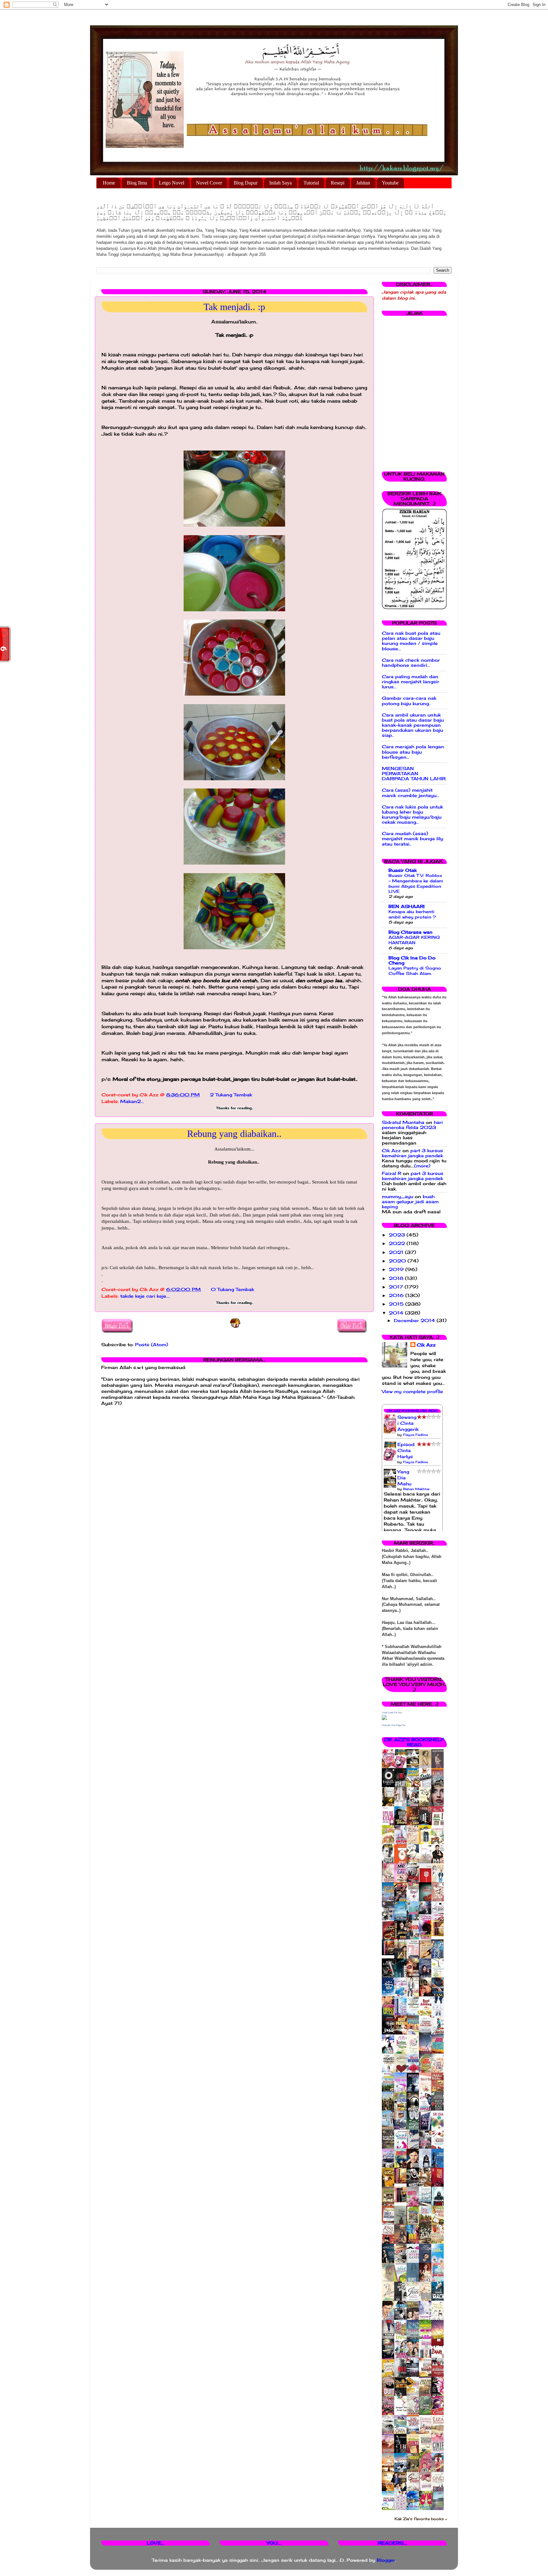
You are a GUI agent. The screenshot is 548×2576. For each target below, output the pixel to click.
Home (109, 183)
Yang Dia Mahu (404, 1478)
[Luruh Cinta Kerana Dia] (402, 2182)
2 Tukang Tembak (231, 1095)
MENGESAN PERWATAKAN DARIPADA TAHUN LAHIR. (414, 774)
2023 (398, 1235)
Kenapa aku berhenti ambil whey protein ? (412, 914)
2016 (397, 1295)
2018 (397, 1278)
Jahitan (363, 183)
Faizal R (391, 1173)
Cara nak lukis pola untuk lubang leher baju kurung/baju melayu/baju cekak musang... (412, 815)
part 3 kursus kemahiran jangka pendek (412, 1153)
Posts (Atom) (152, 1345)
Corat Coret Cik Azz (392, 1713)
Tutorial (311, 183)
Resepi (338, 183)
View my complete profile (412, 1392)
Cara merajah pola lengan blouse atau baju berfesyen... (413, 752)
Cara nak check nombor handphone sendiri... (411, 663)
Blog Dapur (246, 183)
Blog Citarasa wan (411, 932)
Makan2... (132, 1101)
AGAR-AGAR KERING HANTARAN (414, 940)
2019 (397, 1269)
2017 (397, 1287)
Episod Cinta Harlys (406, 1450)
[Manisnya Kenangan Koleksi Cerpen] (439, 1935)
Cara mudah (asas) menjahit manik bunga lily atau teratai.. (412, 839)
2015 (397, 1304)
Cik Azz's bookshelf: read (414, 1742)
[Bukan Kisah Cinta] (402, 2201)
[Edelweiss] (390, 1954)
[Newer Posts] (117, 1327)
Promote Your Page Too (394, 1725)
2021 (397, 1252)
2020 (398, 1261)
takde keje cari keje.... (145, 1296)
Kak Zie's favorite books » (421, 2519)
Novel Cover (209, 183)
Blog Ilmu (137, 183)
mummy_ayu (398, 1197)
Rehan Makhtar (416, 1489)
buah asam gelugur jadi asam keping (410, 1202)
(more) (422, 1166)
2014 (397, 1313)
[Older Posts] (352, 1327)
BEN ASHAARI (407, 906)
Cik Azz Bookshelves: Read (412, 1411)
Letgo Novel (172, 183)
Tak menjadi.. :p (234, 307)
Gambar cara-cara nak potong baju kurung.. (409, 701)
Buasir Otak (403, 870)
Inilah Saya (281, 183)
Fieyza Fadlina (415, 1435)
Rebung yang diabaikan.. (234, 1134)
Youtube (390, 183)
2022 (398, 1243)
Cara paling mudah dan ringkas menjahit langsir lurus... (411, 682)
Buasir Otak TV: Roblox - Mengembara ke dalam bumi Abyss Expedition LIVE (416, 883)
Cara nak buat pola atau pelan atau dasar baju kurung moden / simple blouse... (411, 641)
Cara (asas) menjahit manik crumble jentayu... (411, 793)
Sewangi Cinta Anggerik (408, 1423)
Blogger (386, 2560)
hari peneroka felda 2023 (412, 1125)
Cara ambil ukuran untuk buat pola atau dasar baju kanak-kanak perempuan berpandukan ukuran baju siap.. (413, 725)
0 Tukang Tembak (232, 1289)
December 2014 (415, 1320)
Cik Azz (391, 1151)
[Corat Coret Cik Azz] (384, 1718)
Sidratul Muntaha (403, 1122)
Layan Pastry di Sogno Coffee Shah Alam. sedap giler (415, 973)
